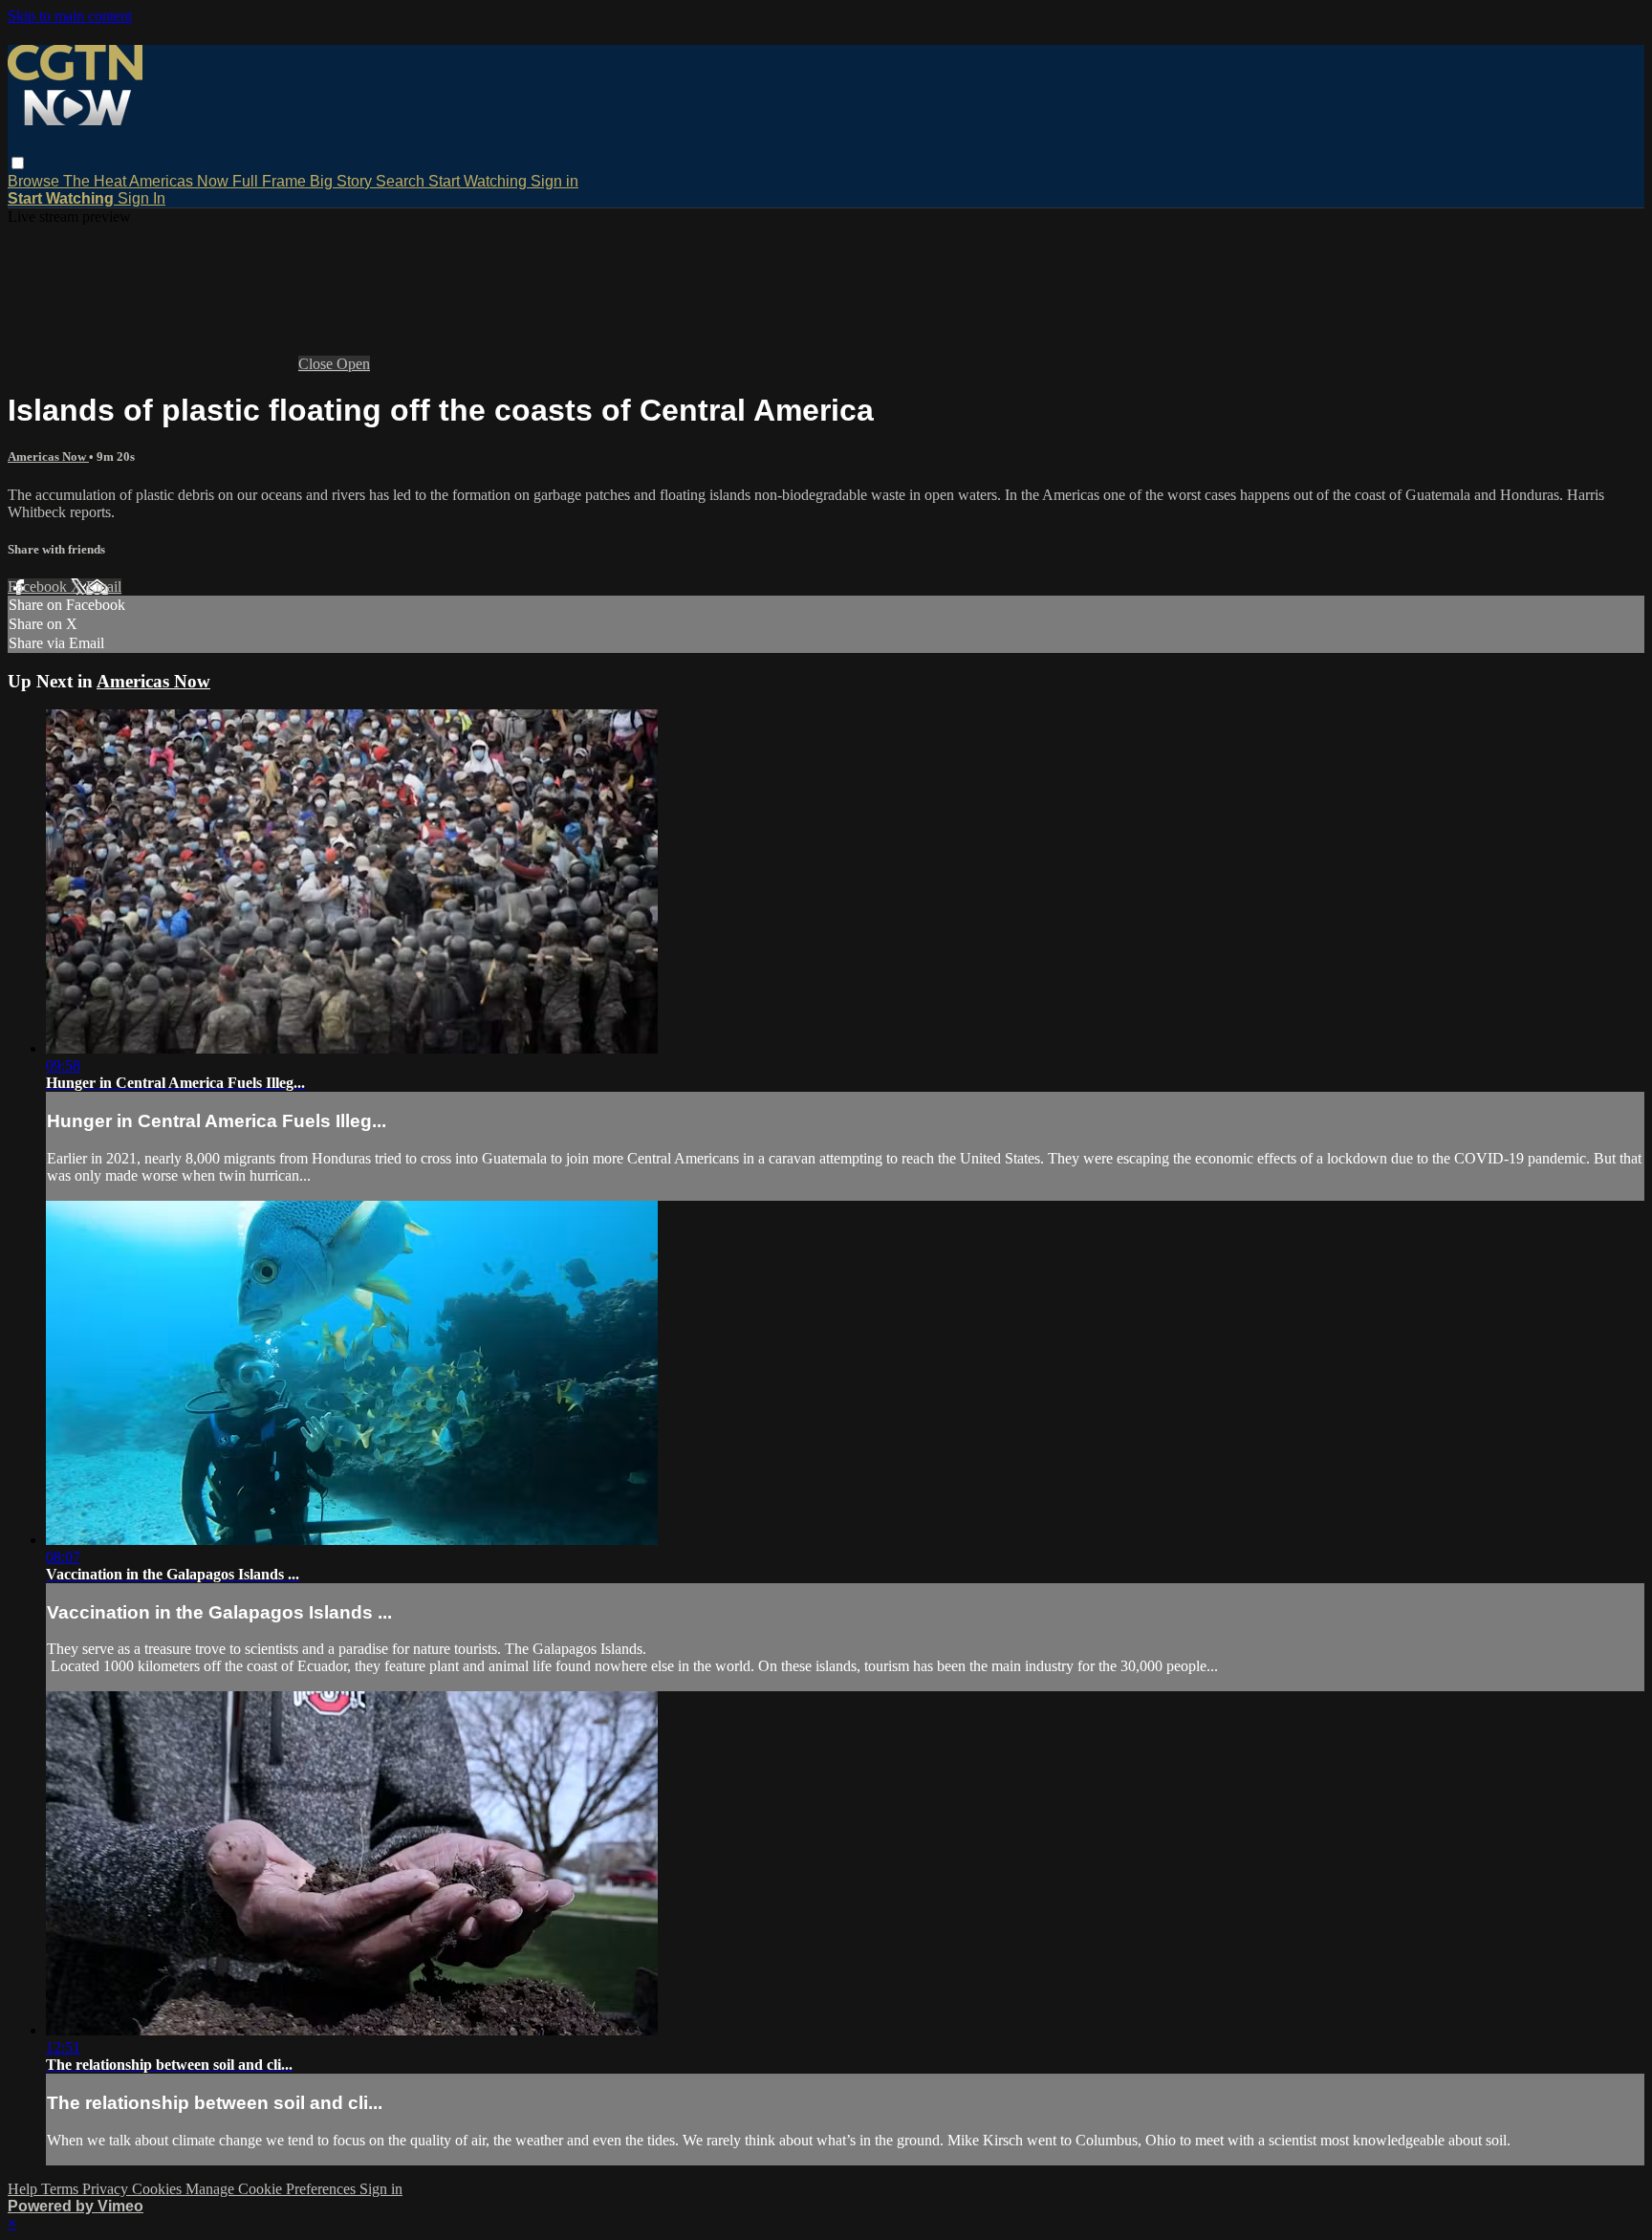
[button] (18, 163)
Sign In (141, 198)
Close (317, 364)
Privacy (107, 2189)
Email (104, 587)
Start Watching (479, 181)
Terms (62, 2189)
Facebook (39, 587)
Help (24, 2189)
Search (402, 181)
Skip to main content (70, 16)
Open (353, 364)
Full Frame (271, 181)
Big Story (343, 181)
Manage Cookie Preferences (272, 2189)
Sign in (554, 181)
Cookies (159, 2189)
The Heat (96, 181)
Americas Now (181, 181)
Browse (35, 181)
